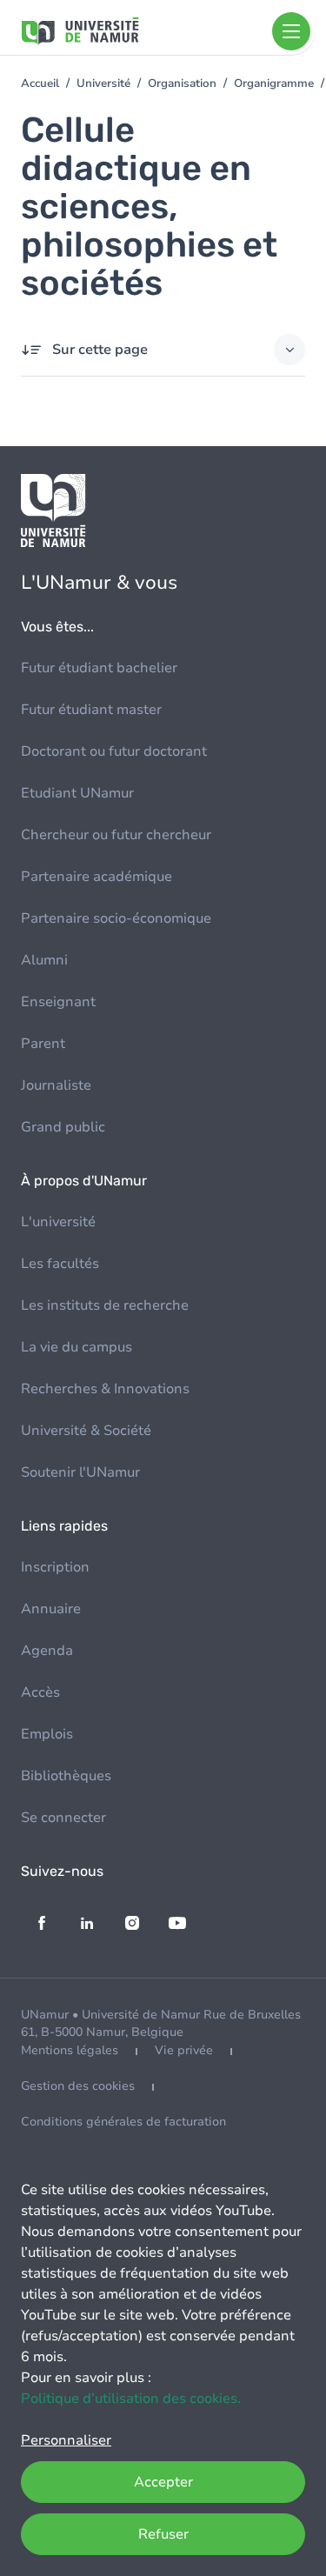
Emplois (47, 1734)
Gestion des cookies (78, 2086)
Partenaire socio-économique (116, 918)
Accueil (40, 83)
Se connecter (63, 1818)
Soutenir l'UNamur (80, 1472)
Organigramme (274, 83)
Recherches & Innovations (105, 1389)
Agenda (47, 1651)
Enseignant (58, 1002)
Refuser (163, 2534)
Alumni (44, 960)
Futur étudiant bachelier (99, 668)
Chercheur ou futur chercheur (116, 835)
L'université (58, 1222)
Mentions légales (70, 2050)
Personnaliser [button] (66, 2440)
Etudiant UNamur (77, 793)
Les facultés (60, 1264)
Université (103, 83)
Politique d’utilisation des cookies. (131, 2399)
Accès (40, 1692)
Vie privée (184, 2050)
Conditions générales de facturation (123, 2122)
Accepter (163, 2482)
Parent (43, 1044)
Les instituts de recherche (105, 1305)
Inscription (55, 1567)
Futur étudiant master (91, 710)
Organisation (182, 83)
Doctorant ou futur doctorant (114, 751)
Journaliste (56, 1085)
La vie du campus (77, 1347)
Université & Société (86, 1431)
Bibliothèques (66, 1776)
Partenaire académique (96, 877)
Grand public (63, 1127)
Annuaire (51, 1609)
